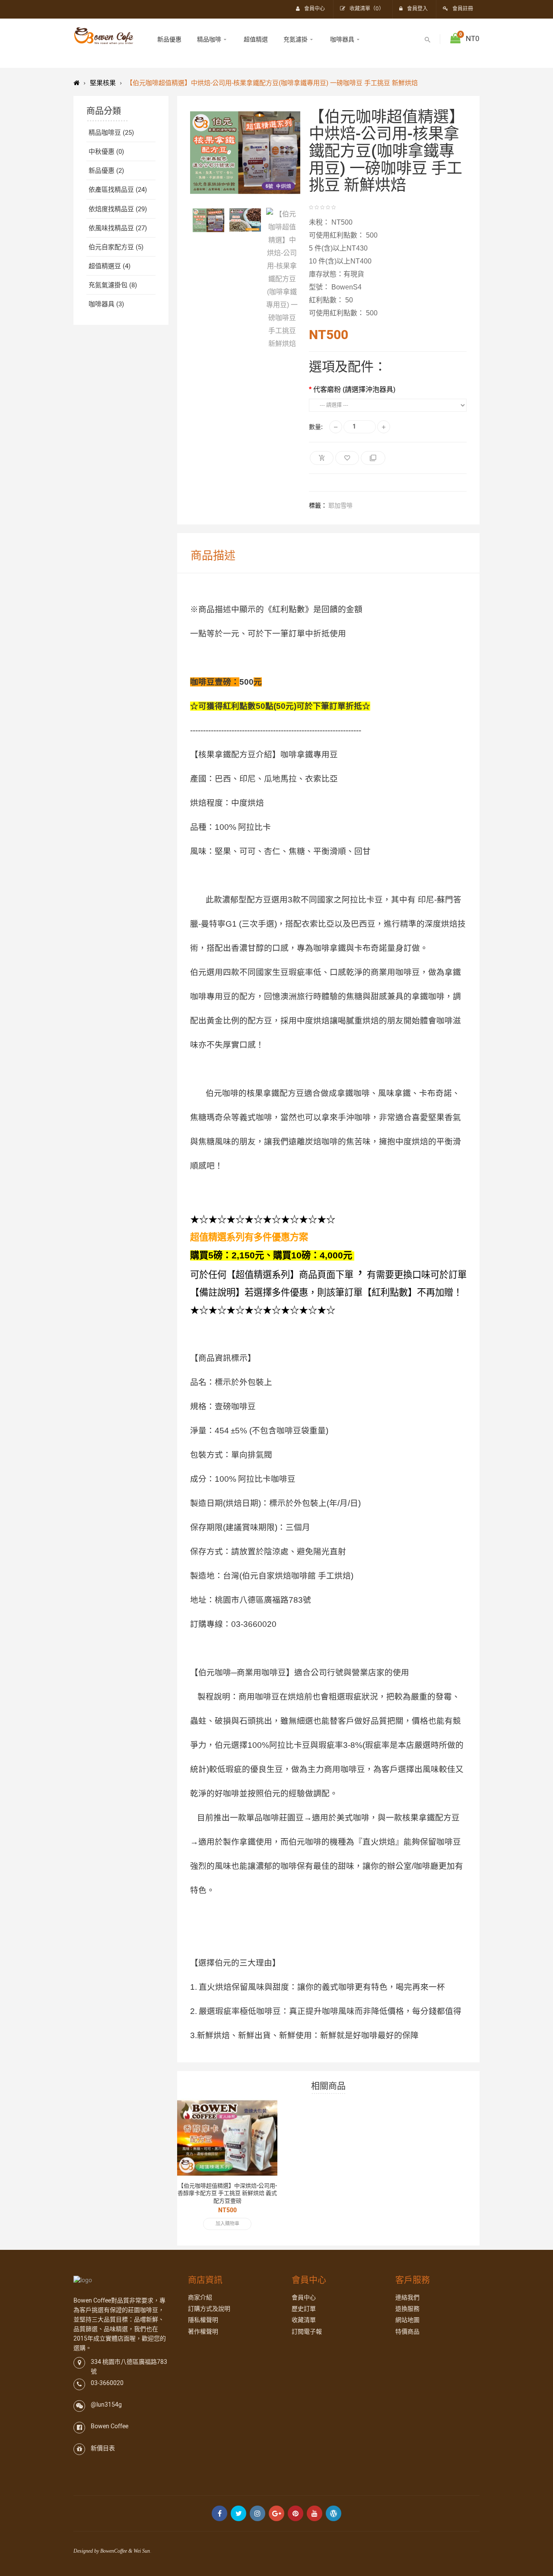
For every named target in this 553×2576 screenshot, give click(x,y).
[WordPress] (334, 2513)
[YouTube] (315, 2513)
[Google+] (276, 2513)
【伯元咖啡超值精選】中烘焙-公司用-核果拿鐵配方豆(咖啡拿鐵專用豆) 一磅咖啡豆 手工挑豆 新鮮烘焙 (272, 83)
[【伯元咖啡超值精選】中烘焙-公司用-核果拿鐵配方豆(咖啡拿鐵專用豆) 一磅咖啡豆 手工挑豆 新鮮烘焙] (208, 220)
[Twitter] (238, 2513)
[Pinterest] (296, 2513)
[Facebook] (219, 2513)
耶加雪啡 (340, 506)
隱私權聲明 (203, 2320)
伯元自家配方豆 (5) (116, 247)
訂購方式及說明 (209, 2309)
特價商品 (407, 2332)
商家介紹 (200, 2298)
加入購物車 (227, 2224)
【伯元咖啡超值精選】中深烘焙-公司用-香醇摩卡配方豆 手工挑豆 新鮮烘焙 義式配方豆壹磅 (227, 2193)
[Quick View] (262, 2113)
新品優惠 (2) (106, 171)
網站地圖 (407, 2320)
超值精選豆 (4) (110, 266)
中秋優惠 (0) (106, 152)
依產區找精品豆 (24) (118, 190)
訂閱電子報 (307, 2332)
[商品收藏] (262, 2128)
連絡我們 (407, 2298)
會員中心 (304, 2298)
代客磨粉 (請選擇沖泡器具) (354, 389)
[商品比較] (262, 2142)
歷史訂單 (304, 2309)
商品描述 (213, 556)
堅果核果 (103, 83)
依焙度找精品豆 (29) (118, 209)
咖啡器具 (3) (106, 304)
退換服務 (407, 2309)
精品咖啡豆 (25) (111, 133)
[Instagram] (257, 2513)
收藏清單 (304, 2320)
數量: (316, 427)
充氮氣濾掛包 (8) (113, 285)
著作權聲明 (203, 2332)
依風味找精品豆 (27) (118, 228)
